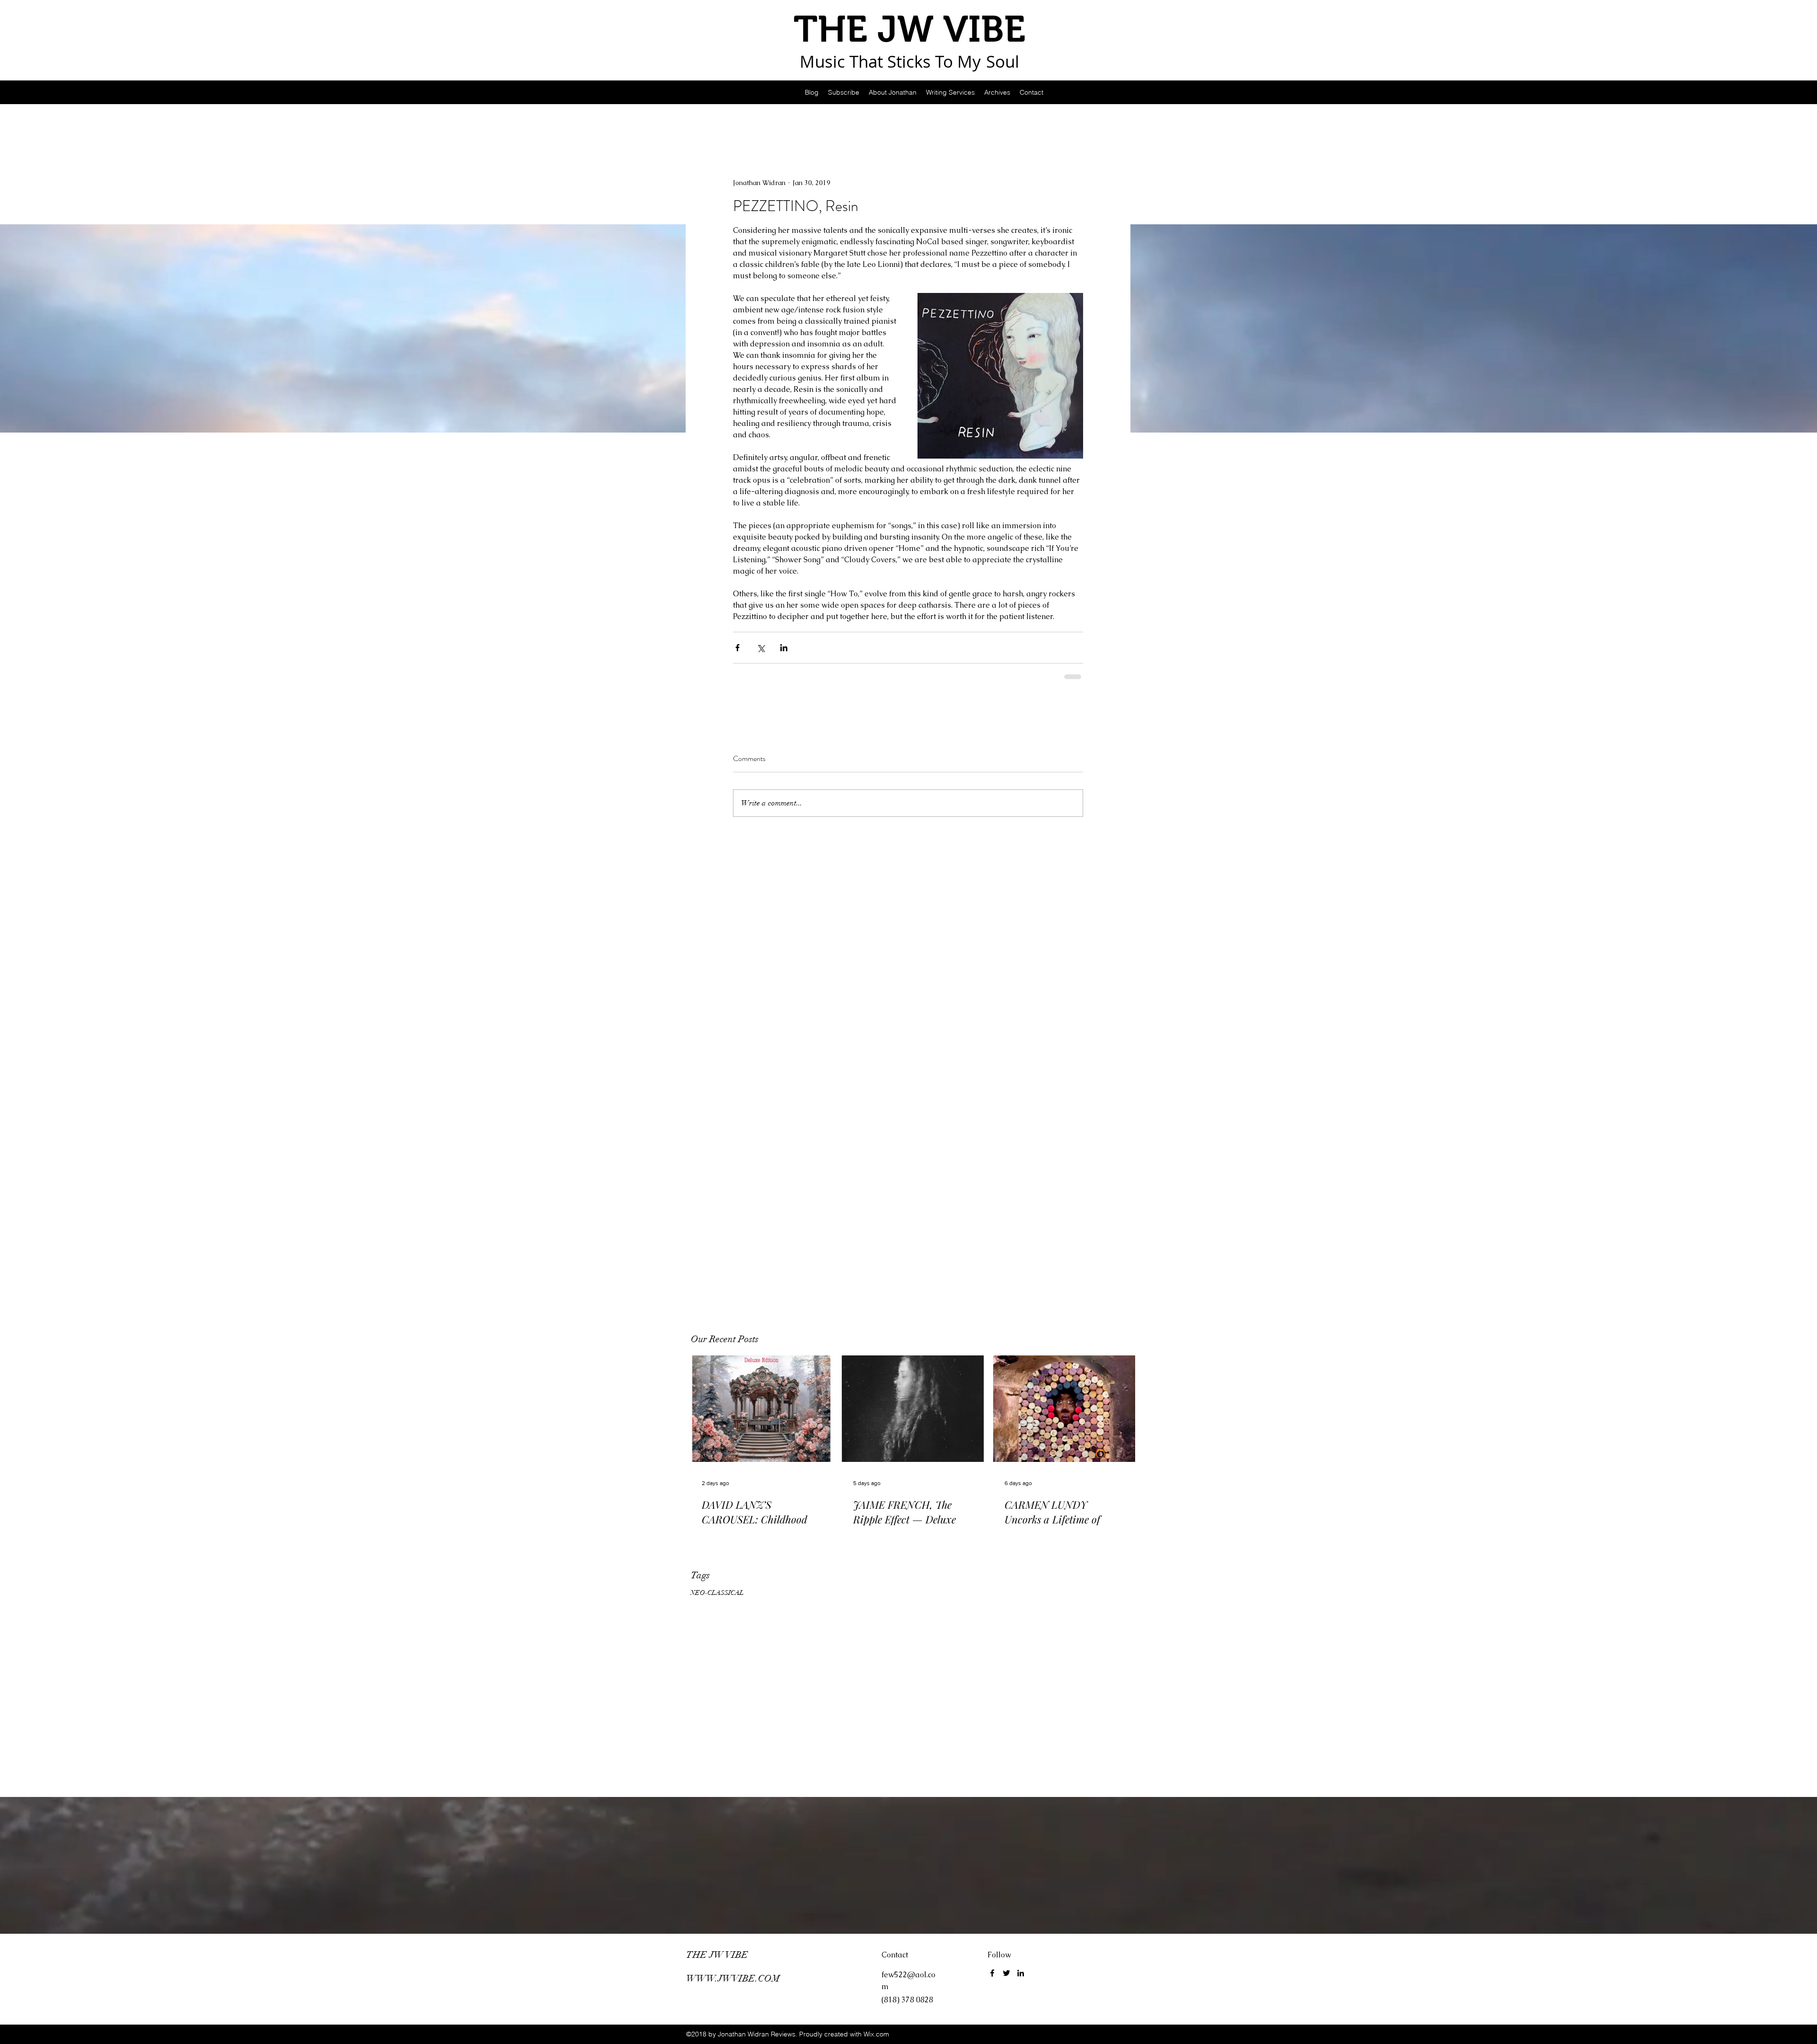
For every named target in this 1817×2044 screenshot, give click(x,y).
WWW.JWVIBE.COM (733, 1978)
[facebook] (992, 1973)
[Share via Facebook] (737, 648)
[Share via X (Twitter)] (761, 648)
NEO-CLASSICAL (717, 1593)
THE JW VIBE (717, 1955)
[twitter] (1006, 1973)
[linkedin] (1021, 1973)
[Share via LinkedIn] (784, 648)
